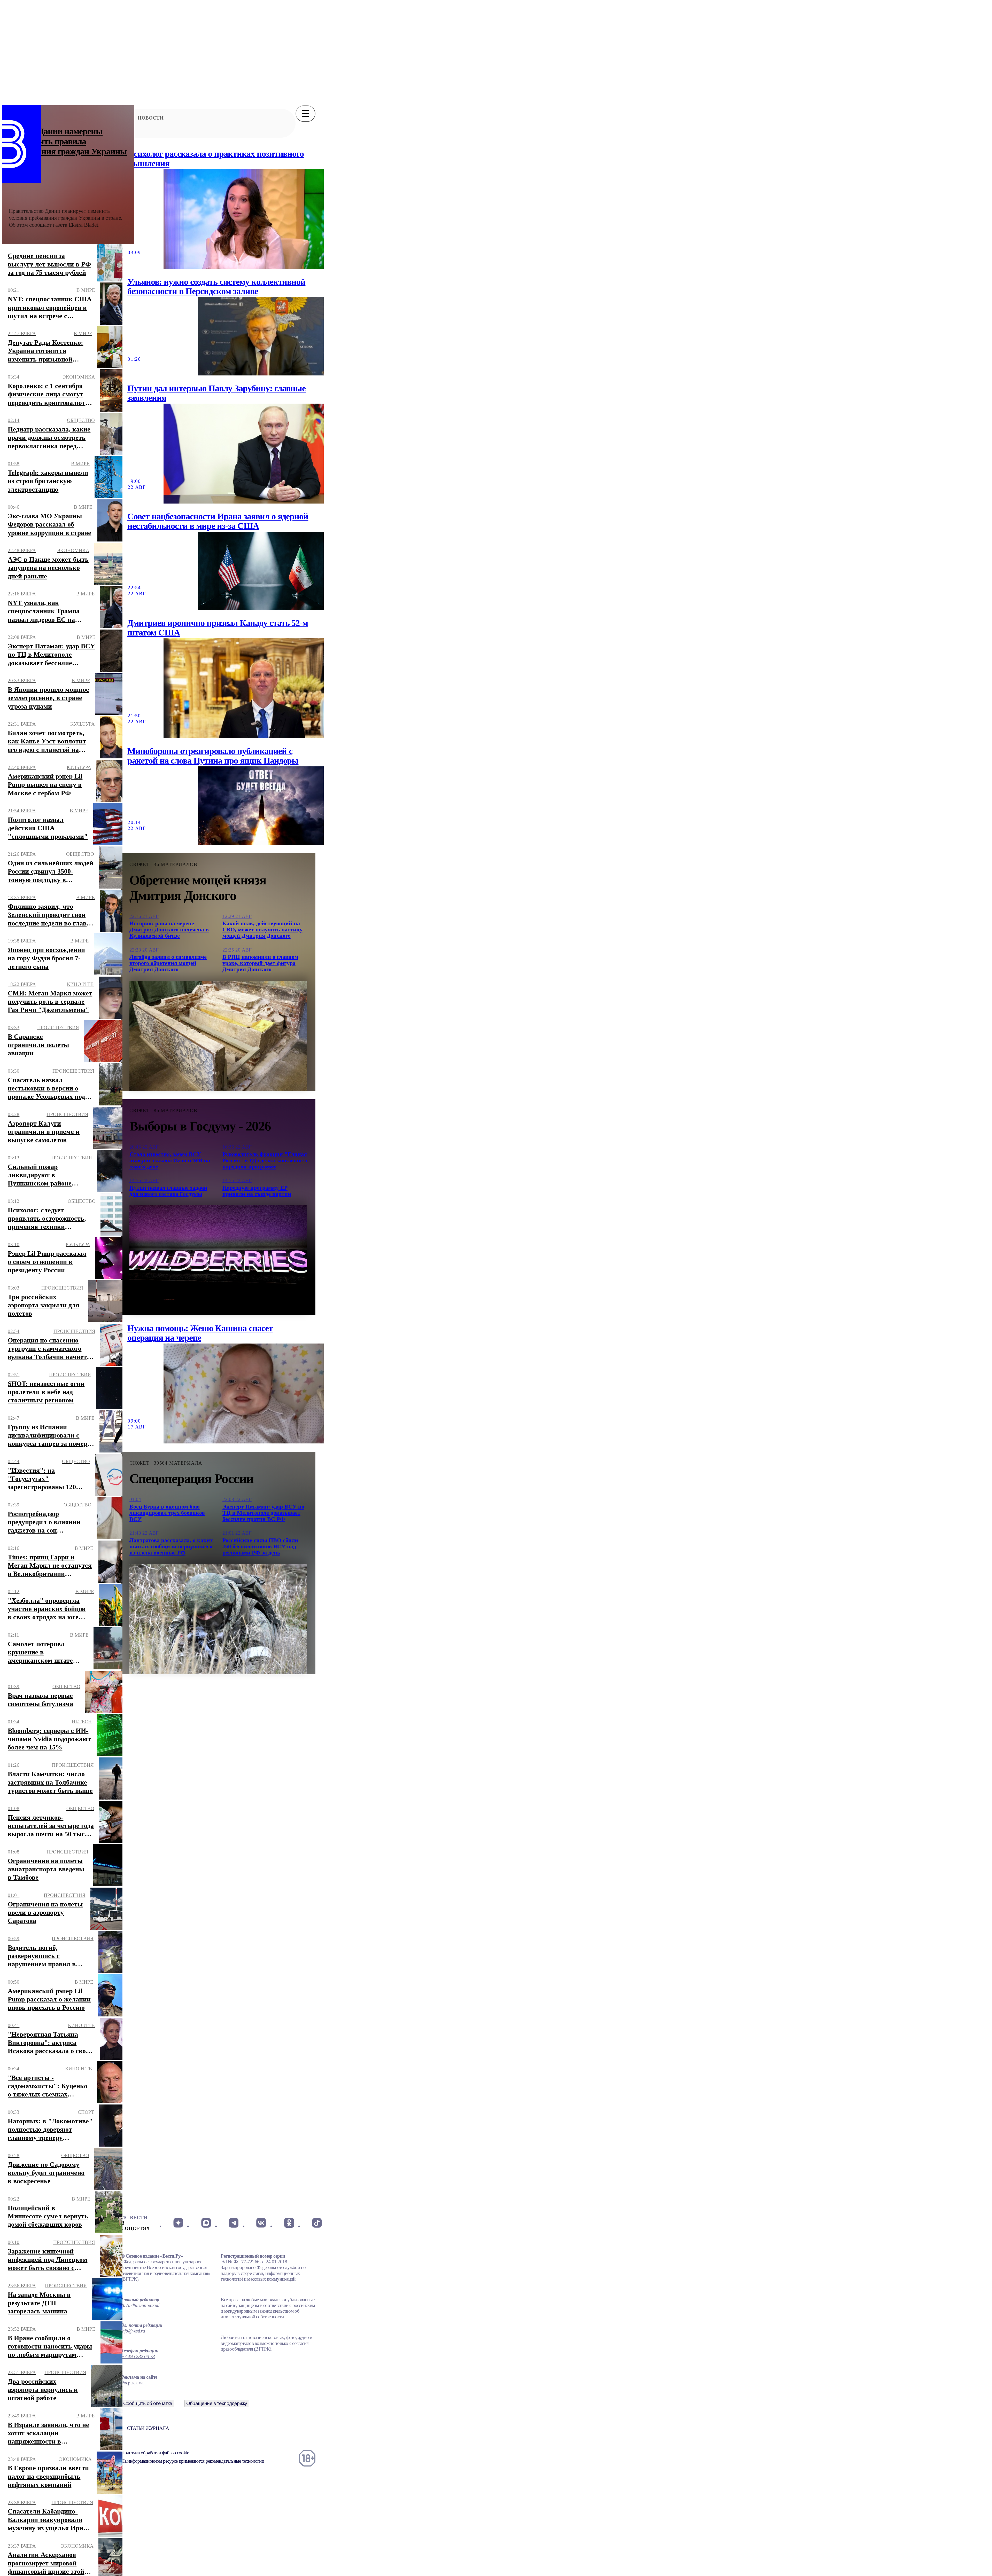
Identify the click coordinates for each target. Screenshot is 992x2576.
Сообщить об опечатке (148, 2403)
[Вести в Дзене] (178, 2223)
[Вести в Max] (206, 2223)
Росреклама (132, 2383)
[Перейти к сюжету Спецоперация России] (218, 1619)
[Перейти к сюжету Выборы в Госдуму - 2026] (218, 1260)
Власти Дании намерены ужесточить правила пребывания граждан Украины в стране (68, 146)
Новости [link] (151, 118)
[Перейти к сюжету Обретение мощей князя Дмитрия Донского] (218, 1036)
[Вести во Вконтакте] (261, 2223)
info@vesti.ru (133, 2331)
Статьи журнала (148, 2428)
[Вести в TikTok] (317, 2223)
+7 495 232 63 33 (138, 2356)
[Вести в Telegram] (234, 2223)
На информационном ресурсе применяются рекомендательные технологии (193, 2461)
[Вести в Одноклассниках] (289, 2223)
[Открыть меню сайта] (305, 114)
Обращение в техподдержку (217, 2403)
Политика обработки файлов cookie (155, 2453)
